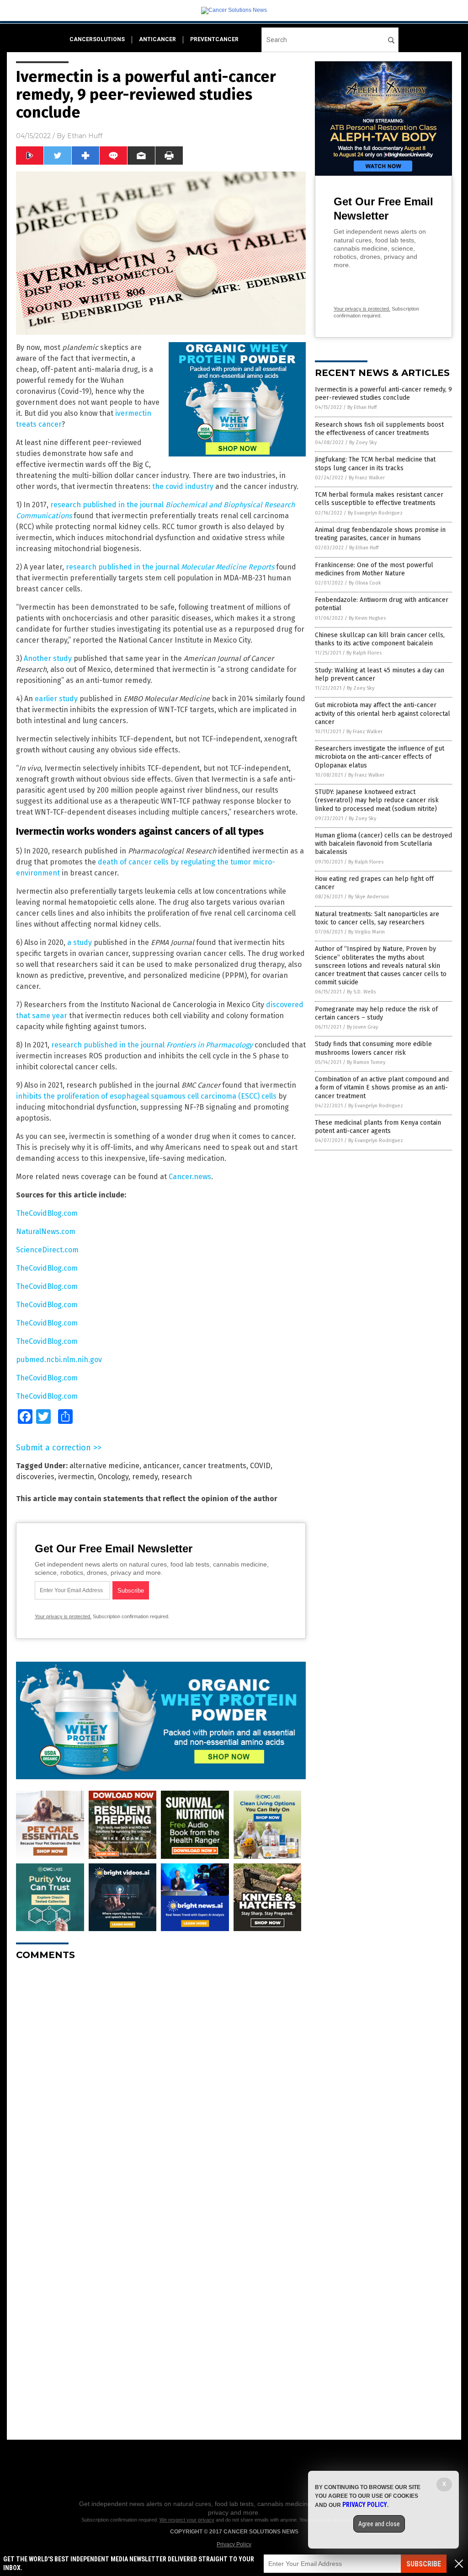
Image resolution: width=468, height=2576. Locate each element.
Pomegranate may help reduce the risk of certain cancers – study (376, 1013)
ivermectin (76, 1477)
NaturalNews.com (46, 1232)
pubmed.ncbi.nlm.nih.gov (59, 1360)
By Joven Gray (362, 1027)
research (177, 1477)
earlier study (56, 699)
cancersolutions (97, 39)
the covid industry (183, 486)
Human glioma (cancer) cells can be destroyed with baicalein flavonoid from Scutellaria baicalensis (383, 844)
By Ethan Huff (362, 407)
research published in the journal (170, 567)
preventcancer (214, 39)
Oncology (113, 1477)
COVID (260, 1466)
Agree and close (379, 2524)
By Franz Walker (367, 478)
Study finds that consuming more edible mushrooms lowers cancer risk (373, 1048)
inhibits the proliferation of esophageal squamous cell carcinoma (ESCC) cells (146, 1096)
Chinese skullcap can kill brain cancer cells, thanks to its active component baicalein (380, 639)
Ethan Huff (85, 136)
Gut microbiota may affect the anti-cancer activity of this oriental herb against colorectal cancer (383, 713)
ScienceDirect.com (47, 1250)
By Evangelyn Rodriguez (375, 513)
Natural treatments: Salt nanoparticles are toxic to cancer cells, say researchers (377, 918)
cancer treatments (215, 1466)
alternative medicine (104, 1466)
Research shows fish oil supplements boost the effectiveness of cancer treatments (379, 429)
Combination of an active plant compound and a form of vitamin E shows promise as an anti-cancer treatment (382, 1087)
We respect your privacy (187, 2520)
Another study (48, 658)
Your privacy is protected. (63, 1616)
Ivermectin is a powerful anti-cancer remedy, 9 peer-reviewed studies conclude (383, 394)
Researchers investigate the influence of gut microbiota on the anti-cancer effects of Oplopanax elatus (380, 757)
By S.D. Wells (361, 992)
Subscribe (424, 2564)
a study (80, 942)
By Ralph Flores (364, 653)
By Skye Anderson (369, 897)
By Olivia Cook (365, 583)
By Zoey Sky (363, 443)
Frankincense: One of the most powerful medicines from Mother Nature (374, 569)
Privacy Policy (234, 2544)
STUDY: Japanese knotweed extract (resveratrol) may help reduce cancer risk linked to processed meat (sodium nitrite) (377, 800)
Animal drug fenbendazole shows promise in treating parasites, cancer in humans (380, 534)
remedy (145, 1477)
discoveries (35, 1477)
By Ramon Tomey (366, 1062)
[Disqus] (161, 2082)
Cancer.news (190, 1177)
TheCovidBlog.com (47, 1213)
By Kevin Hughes (367, 618)
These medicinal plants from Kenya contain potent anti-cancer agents (378, 1127)
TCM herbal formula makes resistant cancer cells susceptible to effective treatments (379, 499)
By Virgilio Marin (367, 932)
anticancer (157, 39)
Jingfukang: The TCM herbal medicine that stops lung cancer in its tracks (375, 464)
